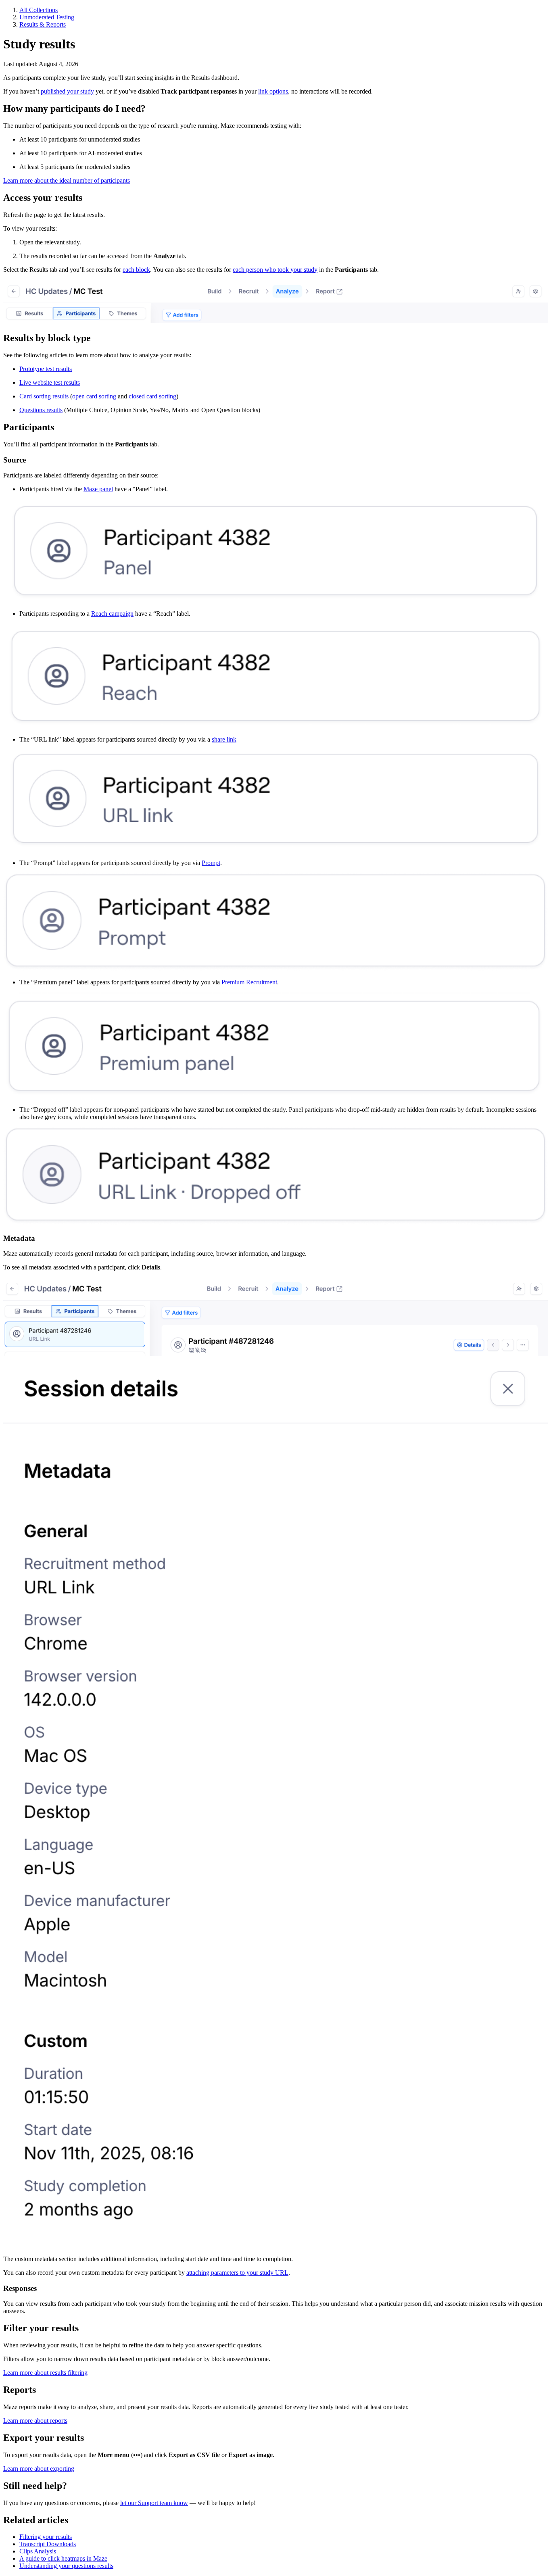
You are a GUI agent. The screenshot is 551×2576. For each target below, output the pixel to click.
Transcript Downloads (48, 2544)
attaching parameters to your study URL (237, 2273)
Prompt (211, 863)
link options (273, 91)
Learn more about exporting (39, 2469)
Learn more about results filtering (45, 2373)
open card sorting (94, 396)
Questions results (41, 410)
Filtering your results (46, 2537)
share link (224, 739)
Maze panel (98, 489)
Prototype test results (46, 369)
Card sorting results (44, 396)
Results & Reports (43, 24)
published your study (67, 91)
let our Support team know (154, 2503)
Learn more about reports (35, 2421)
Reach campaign (112, 614)
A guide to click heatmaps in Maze (63, 2558)
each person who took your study (275, 270)
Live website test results (50, 382)
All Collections (39, 10)
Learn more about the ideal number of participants (67, 180)
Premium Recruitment (249, 982)
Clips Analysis (38, 2551)
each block (136, 270)
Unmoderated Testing (47, 17)
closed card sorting (152, 396)
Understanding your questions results (66, 2566)
